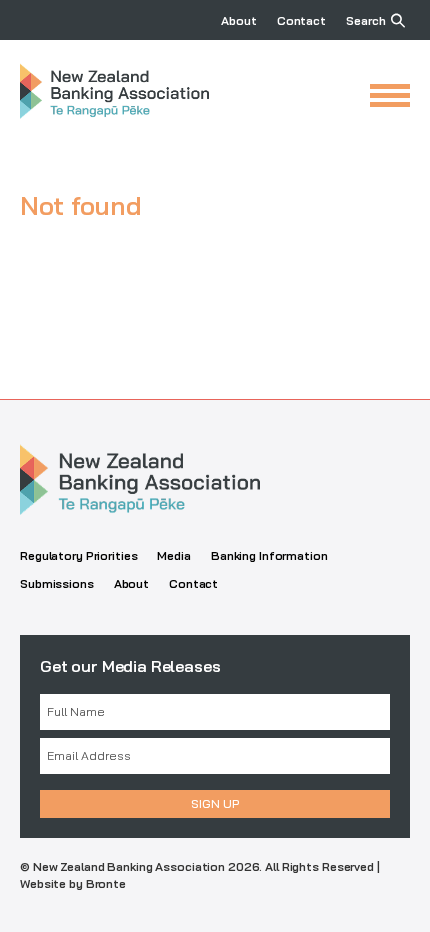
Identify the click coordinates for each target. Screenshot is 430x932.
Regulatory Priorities (78, 555)
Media (173, 555)
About (238, 20)
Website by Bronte (73, 883)
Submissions (57, 583)
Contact (301, 20)
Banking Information (269, 555)
